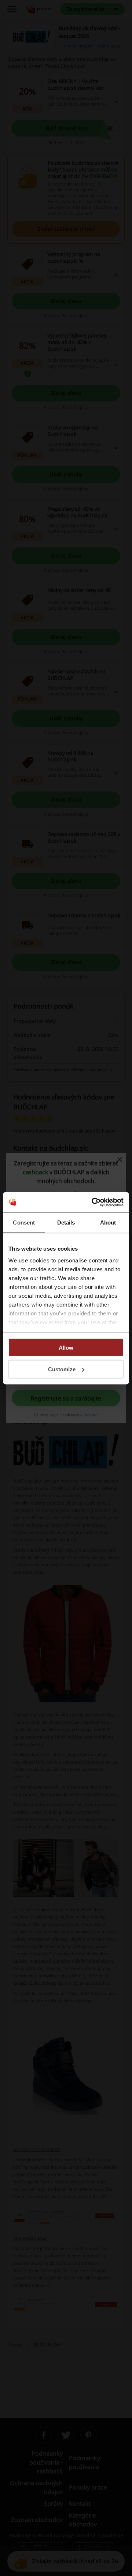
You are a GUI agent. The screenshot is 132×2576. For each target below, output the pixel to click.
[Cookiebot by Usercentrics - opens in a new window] (93, 1202)
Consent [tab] (24, 1223)
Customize (62, 1369)
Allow (66, 1348)
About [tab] (108, 1223)
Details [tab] (66, 1223)
